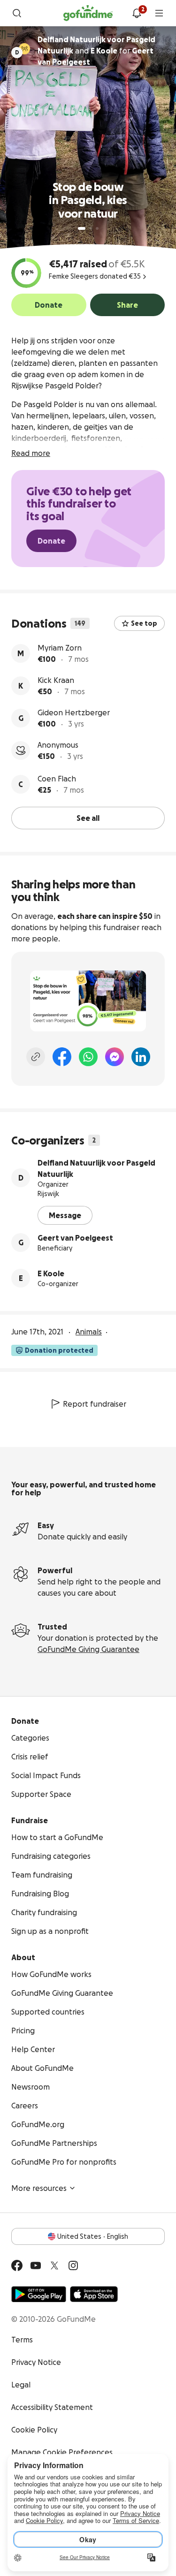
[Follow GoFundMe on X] (54, 2265)
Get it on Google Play (39, 2294)
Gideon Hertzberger (74, 712)
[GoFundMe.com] (88, 13)
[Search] (17, 13)
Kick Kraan (56, 680)
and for (96, 51)
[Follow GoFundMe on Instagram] (73, 2265)
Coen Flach (57, 779)
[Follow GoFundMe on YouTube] (36, 2265)
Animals (89, 1332)
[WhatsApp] (88, 1057)
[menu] (159, 13)
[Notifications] (137, 13)
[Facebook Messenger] (115, 1057)
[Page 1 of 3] (82, 228)
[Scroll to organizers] (24, 49)
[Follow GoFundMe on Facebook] (17, 2265)
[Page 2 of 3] (91, 228)
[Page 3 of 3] (97, 228)
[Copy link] (36, 1057)
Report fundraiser (95, 1404)
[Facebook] (62, 1057)
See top (144, 623)
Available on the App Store (94, 2294)
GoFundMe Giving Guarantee (88, 1649)
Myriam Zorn (60, 648)
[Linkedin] (141, 1057)
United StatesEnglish (93, 2236)
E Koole (51, 1273)
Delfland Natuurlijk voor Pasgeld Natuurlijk (96, 1168)
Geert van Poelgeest (75, 1238)
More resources (39, 2188)
